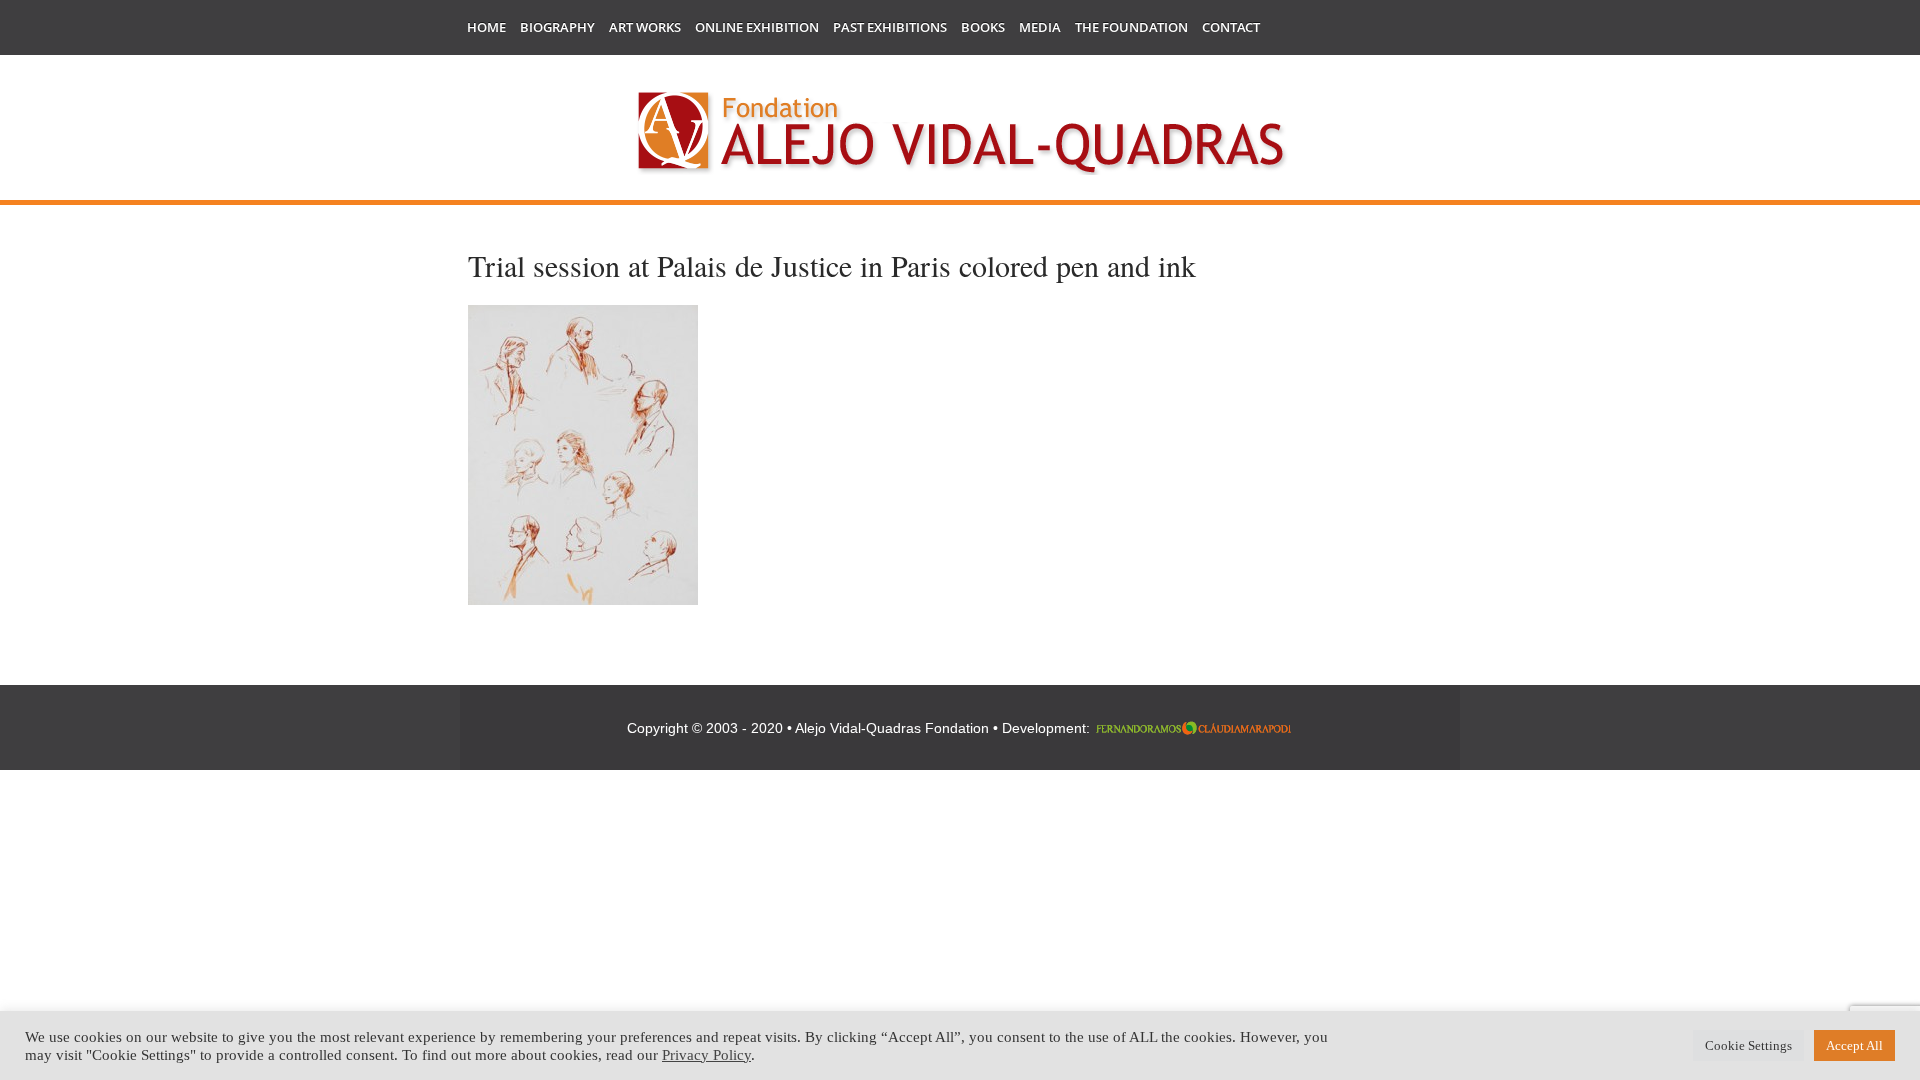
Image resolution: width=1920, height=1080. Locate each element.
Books (983, 27)
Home (486, 27)
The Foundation (1131, 27)
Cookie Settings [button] (1748, 1045)
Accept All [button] (1854, 1045)
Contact (1231, 27)
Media (1040, 27)
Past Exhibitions (890, 27)
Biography (557, 27)
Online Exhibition (757, 27)
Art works (645, 27)
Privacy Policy (706, 1055)
